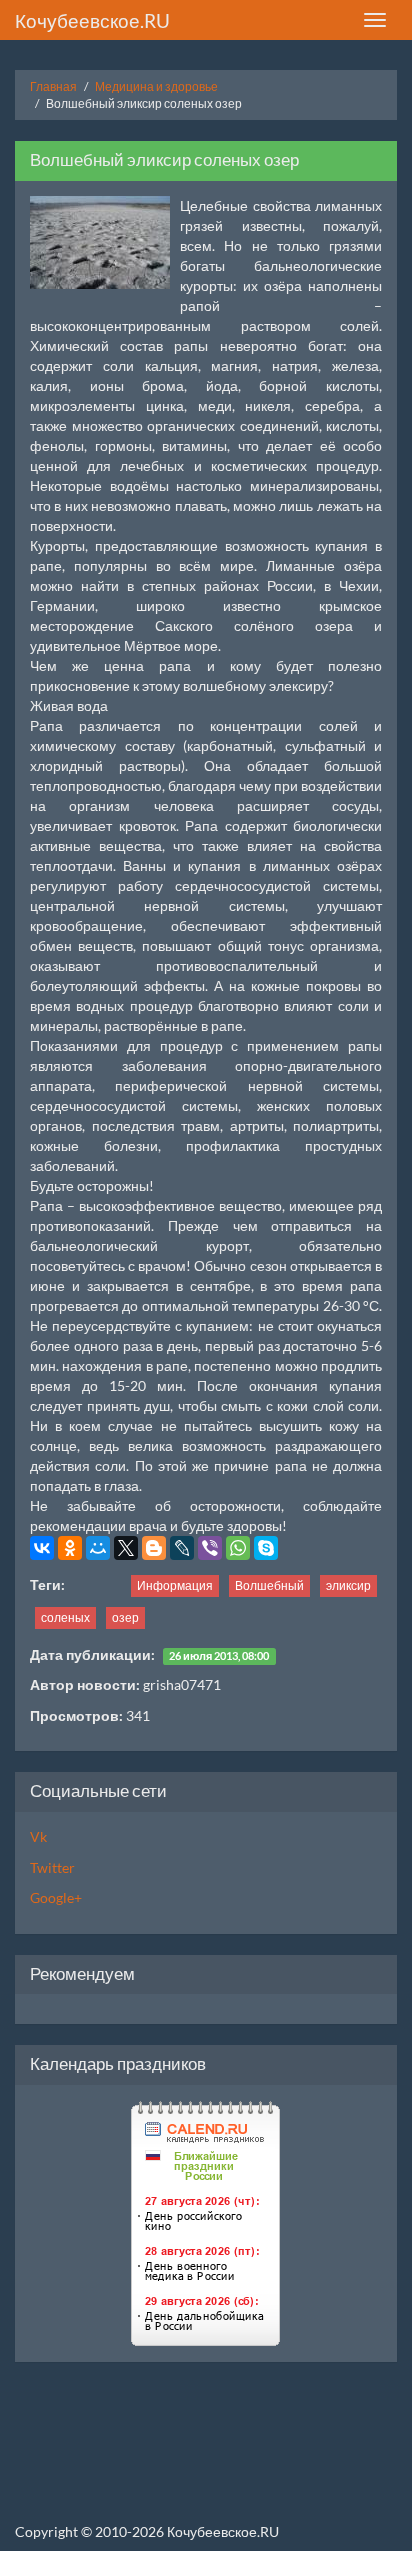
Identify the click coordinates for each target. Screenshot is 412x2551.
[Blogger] (154, 1548)
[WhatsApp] (238, 1548)
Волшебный (269, 1585)
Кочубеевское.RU (92, 20)
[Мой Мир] (98, 1548)
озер (125, 1617)
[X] (126, 1548)
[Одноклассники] (70, 1548)
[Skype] (266, 1548)
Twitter (52, 1867)
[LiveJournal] (182, 1548)
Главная (53, 86)
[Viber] (210, 1548)
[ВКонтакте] (42, 1548)
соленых (65, 1617)
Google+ (56, 1897)
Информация (175, 1585)
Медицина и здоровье (156, 86)
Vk (38, 1836)
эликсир (348, 1585)
